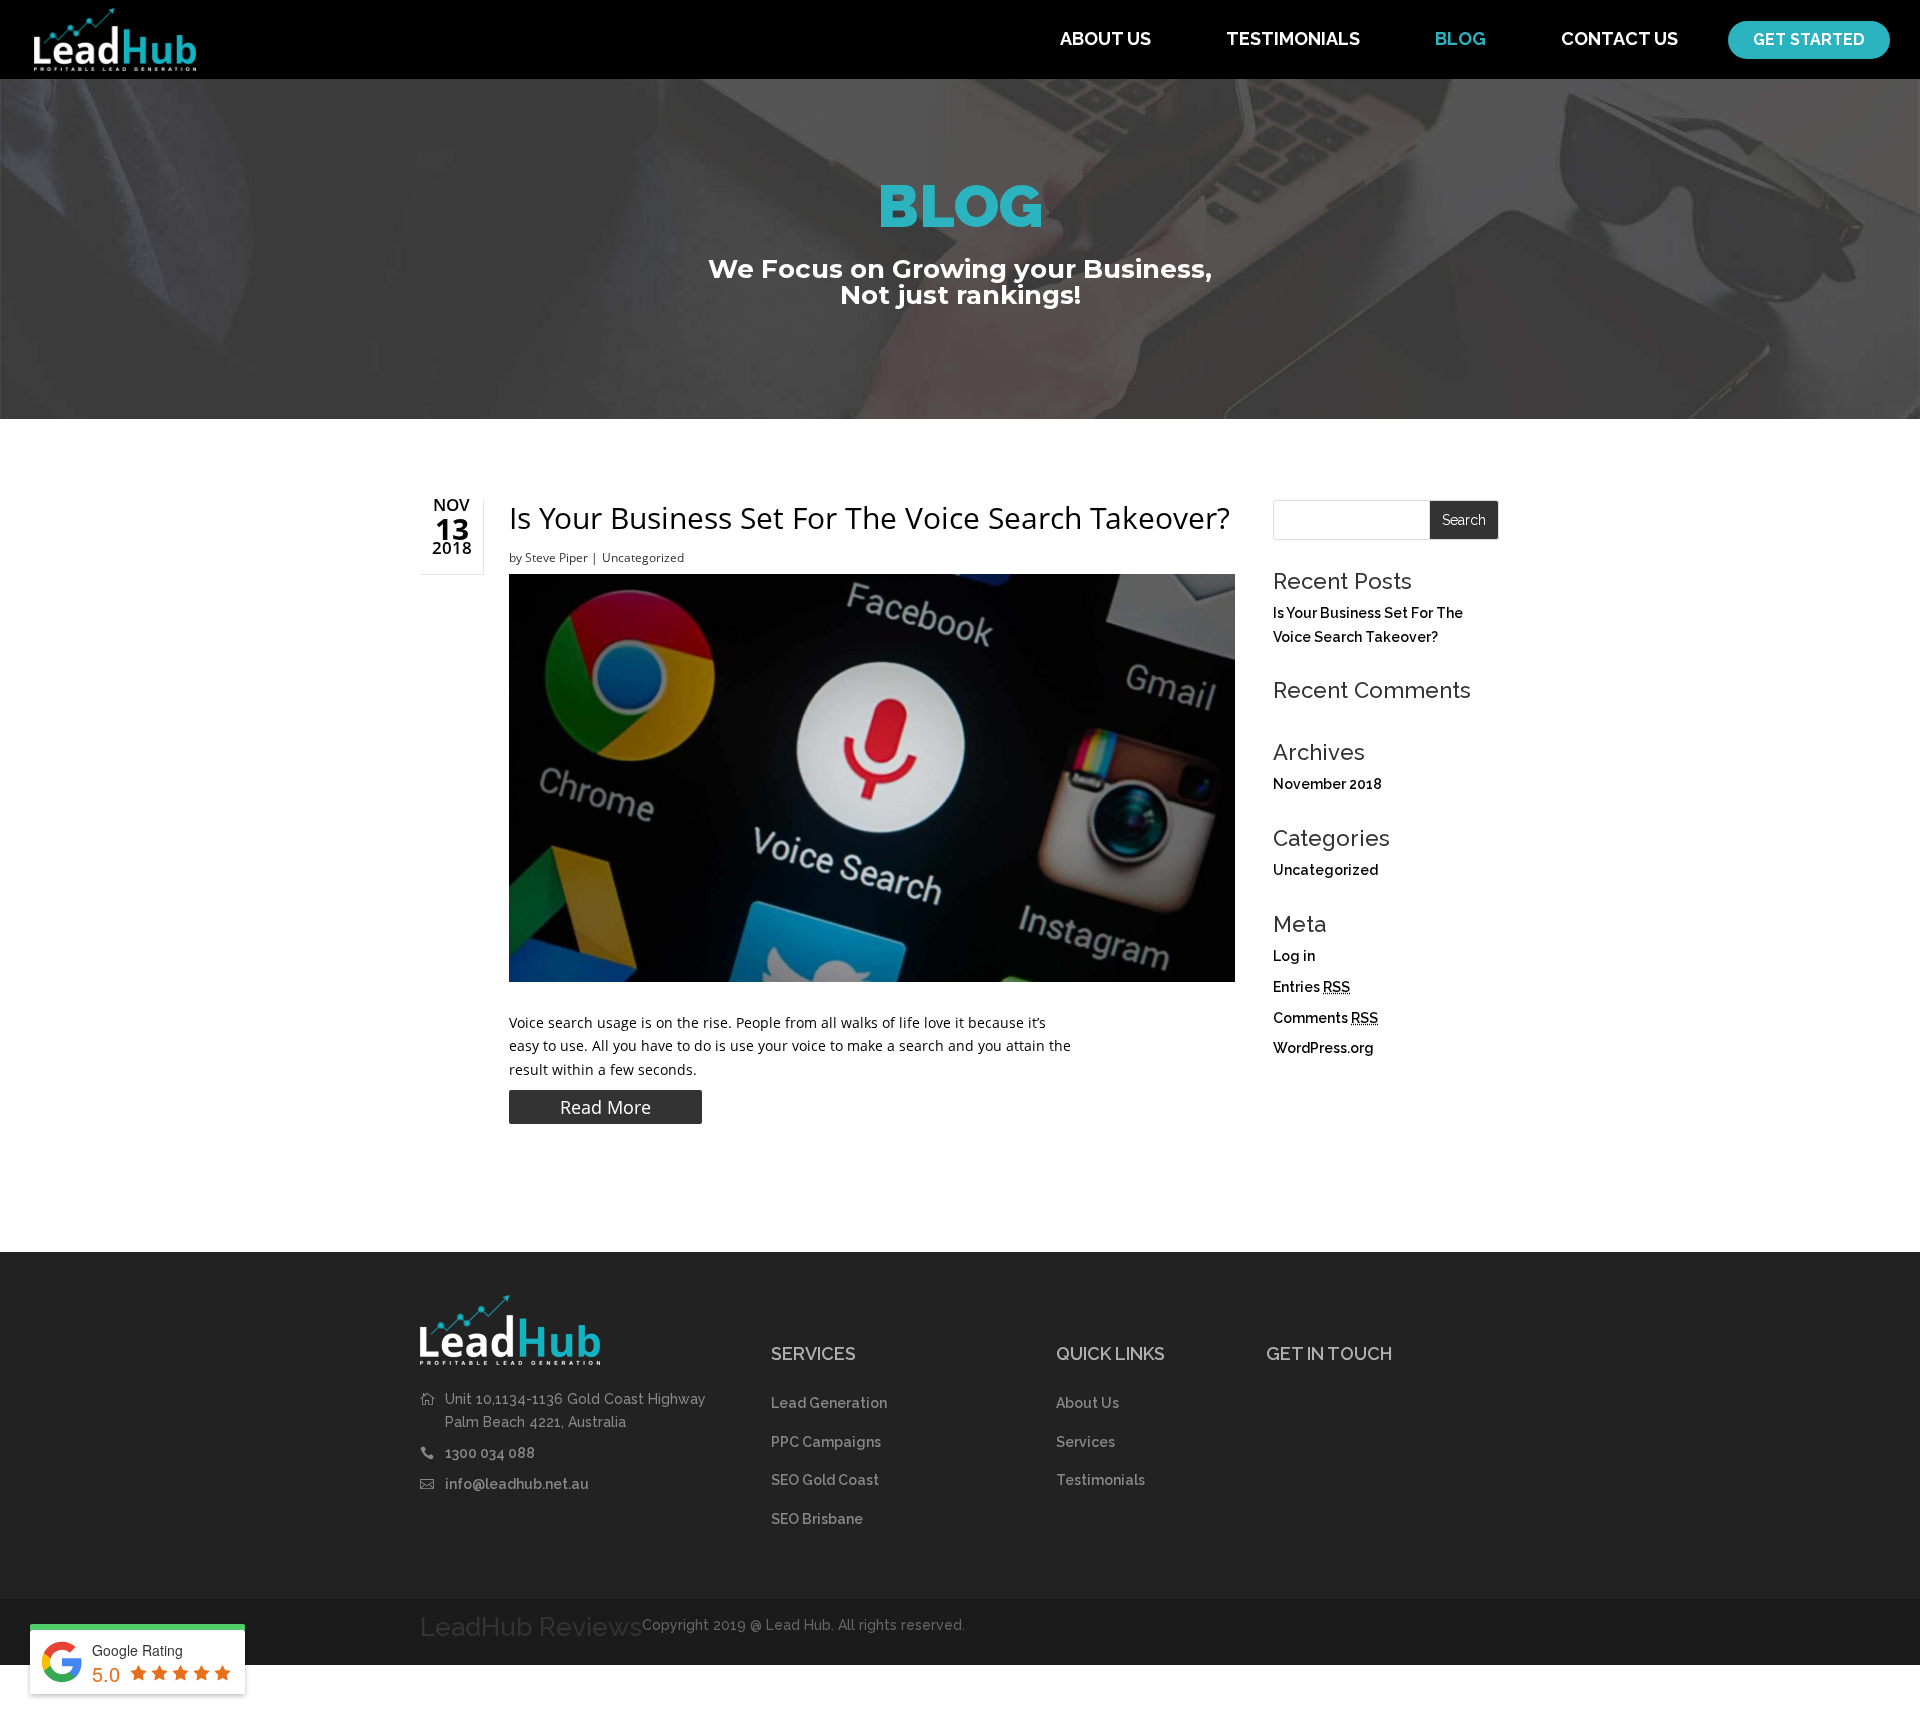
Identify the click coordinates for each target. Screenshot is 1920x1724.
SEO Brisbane (817, 1519)
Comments (1325, 1018)
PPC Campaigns (826, 1442)
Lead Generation (829, 1403)
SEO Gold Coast (825, 1480)
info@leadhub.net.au (517, 1484)
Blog (1460, 38)
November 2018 (1327, 784)
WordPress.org (1323, 1048)
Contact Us (1619, 38)
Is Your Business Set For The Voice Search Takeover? (869, 517)
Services (1085, 1442)
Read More (605, 1107)
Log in (1294, 956)
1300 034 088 (490, 1453)
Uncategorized (643, 557)
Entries (1311, 987)
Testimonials (1293, 38)
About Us (1105, 38)
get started (1809, 39)
